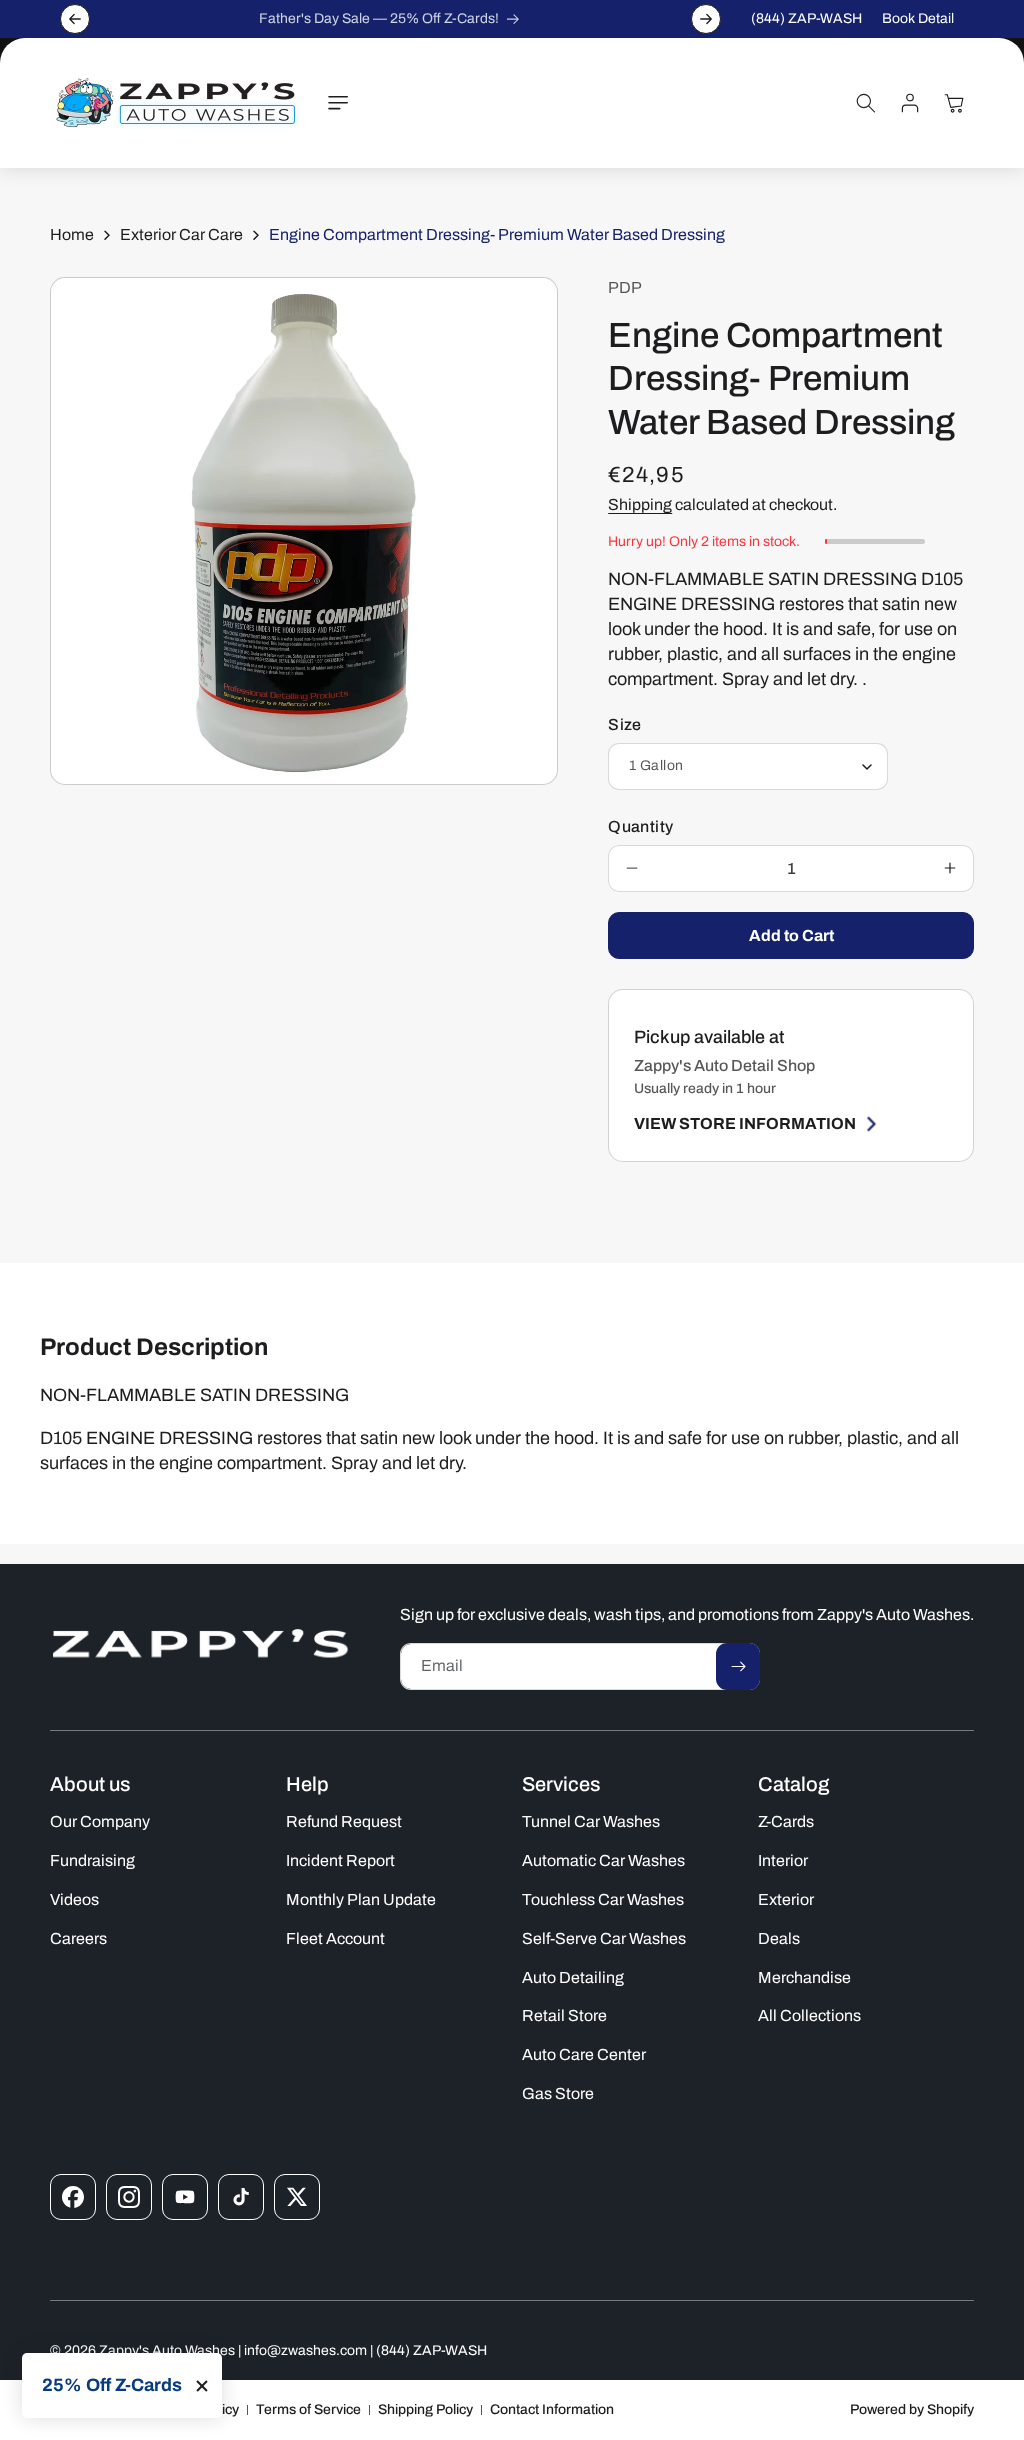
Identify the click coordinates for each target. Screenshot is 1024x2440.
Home (72, 234)
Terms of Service (308, 2409)
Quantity (640, 826)
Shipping (640, 504)
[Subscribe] (738, 1666)
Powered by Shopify (912, 2409)
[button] (338, 103)
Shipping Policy (425, 2409)
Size (625, 724)
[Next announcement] (706, 19)
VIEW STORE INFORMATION (745, 1123)
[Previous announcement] (75, 19)
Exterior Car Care (181, 234)
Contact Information (552, 2409)
